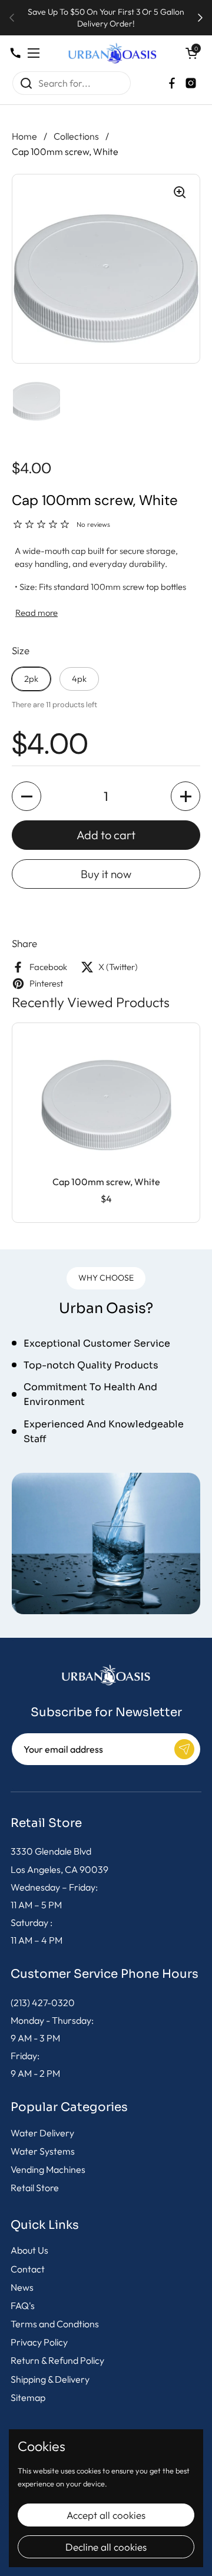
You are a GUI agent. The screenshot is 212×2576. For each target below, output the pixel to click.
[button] (191, 53)
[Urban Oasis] (112, 53)
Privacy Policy (39, 2342)
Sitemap (28, 2397)
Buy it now (106, 874)
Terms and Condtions (55, 2324)
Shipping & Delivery (50, 2379)
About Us (29, 2250)
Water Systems (43, 2151)
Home (24, 136)
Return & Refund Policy (57, 2360)
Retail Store (35, 2188)
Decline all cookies (106, 2547)
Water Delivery (42, 2133)
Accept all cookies (106, 2515)
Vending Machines (48, 2169)
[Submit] (184, 1749)
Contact (28, 2269)
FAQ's (23, 2305)
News (22, 2287)
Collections (76, 136)
